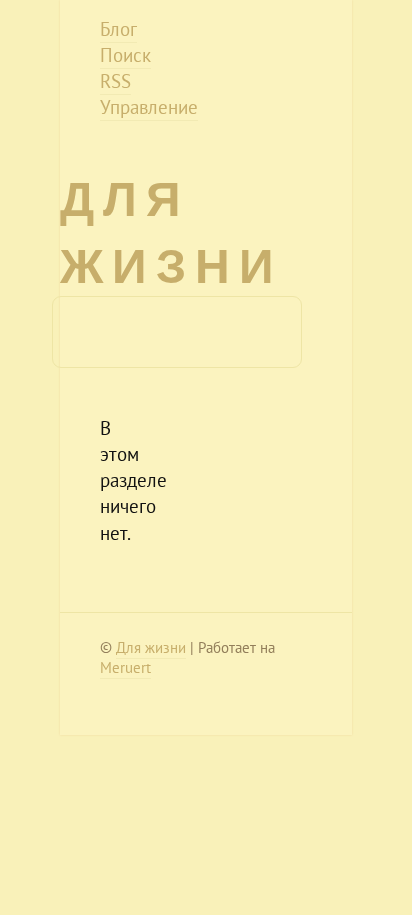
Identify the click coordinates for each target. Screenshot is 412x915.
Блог (118, 29)
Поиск (125, 55)
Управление (149, 107)
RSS (115, 81)
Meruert (125, 667)
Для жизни (151, 647)
